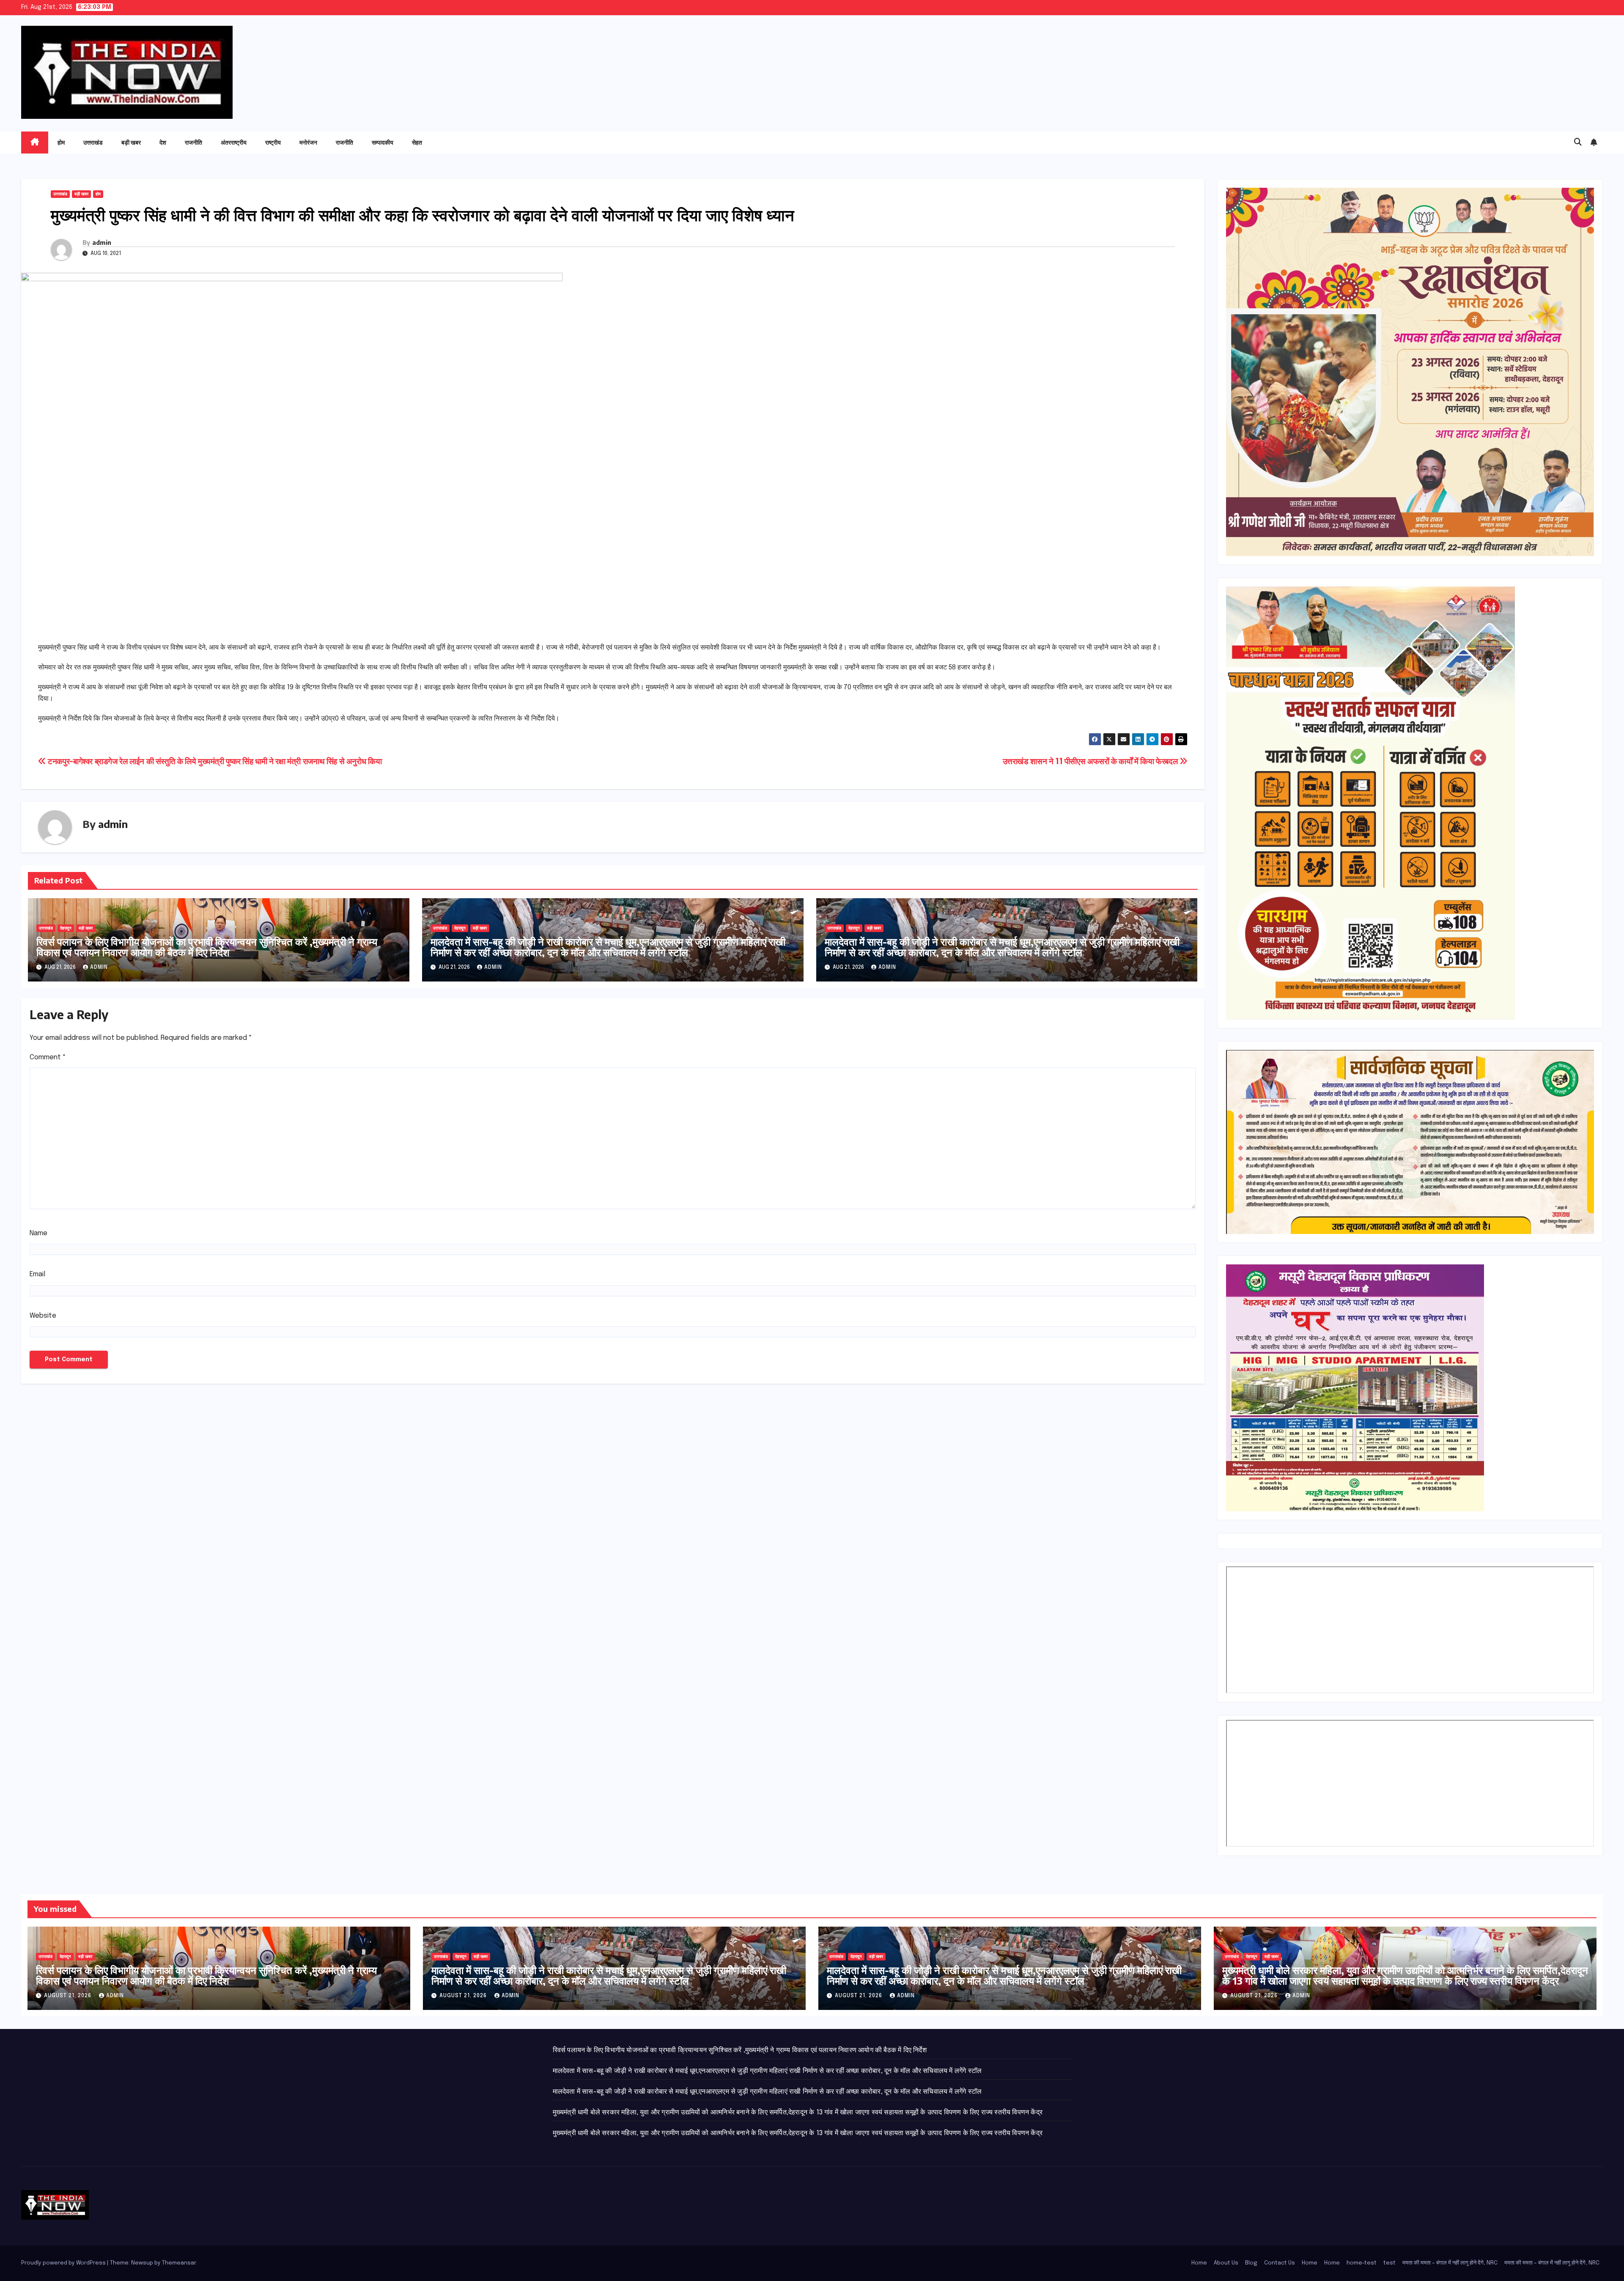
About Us (1226, 2263)
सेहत (417, 142)
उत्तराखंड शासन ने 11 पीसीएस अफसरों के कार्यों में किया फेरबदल (1091, 762)
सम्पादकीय (383, 142)
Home (1199, 2263)
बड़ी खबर (131, 142)
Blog (1251, 2263)
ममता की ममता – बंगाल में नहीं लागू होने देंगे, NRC (1450, 2263)
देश (163, 142)
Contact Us (1280, 2263)
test (1389, 2263)
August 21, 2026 (69, 1996)
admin (102, 243)
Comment (48, 1057)
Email (37, 1274)
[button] (1578, 143)
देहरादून (66, 928)
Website (43, 1316)
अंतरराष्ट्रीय (234, 142)
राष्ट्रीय (273, 142)
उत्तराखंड (93, 142)
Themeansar (179, 2263)
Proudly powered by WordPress (64, 2263)
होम (61, 142)
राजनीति (193, 142)
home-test (1362, 2263)
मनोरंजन (308, 142)
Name (38, 1233)
